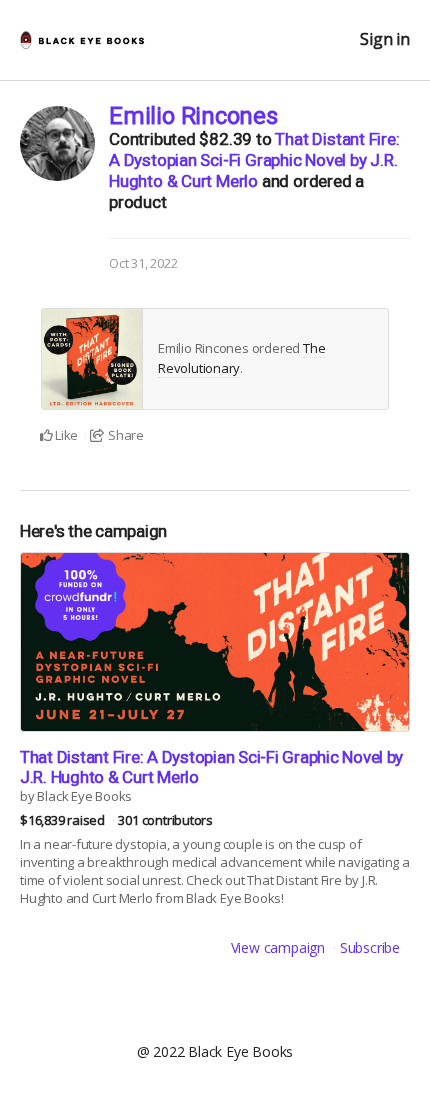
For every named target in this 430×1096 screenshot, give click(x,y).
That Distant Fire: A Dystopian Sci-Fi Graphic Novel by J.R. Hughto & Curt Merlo (254, 160)
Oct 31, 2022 (143, 263)
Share (124, 435)
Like (65, 435)
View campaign (278, 947)
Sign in (385, 39)
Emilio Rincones (193, 116)
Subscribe (370, 947)
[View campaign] (215, 642)
